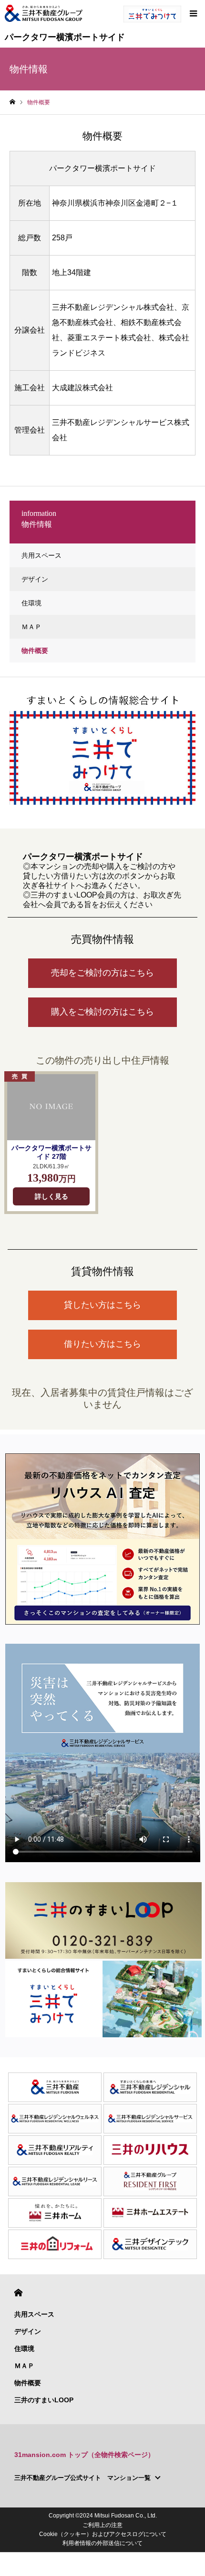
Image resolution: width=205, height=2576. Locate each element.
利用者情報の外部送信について (102, 2543)
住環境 (31, 603)
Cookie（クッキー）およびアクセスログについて (103, 2534)
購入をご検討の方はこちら (102, 1012)
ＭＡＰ (31, 627)
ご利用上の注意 (102, 2525)
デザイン (35, 579)
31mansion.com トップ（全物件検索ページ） (84, 2455)
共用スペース (41, 555)
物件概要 (35, 651)
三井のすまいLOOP (44, 2400)
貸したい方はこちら (102, 1305)
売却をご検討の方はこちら (102, 973)
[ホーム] (12, 102)
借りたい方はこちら (102, 1344)
